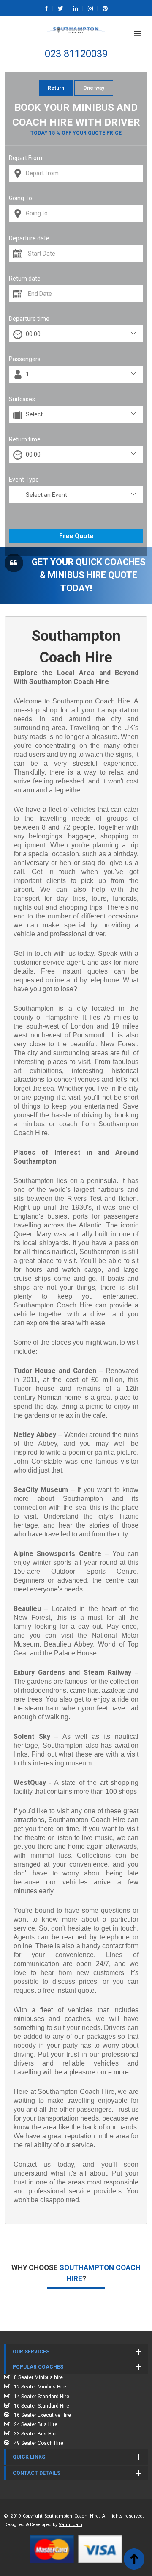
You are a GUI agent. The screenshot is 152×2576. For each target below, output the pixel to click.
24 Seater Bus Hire (36, 2424)
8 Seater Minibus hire (38, 2377)
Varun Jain (71, 2525)
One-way (94, 88)
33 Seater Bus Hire (36, 2434)
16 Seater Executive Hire (42, 2415)
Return (56, 88)
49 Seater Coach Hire (39, 2443)
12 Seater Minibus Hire (40, 2387)
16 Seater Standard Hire (42, 2406)
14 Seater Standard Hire (42, 2397)
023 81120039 (76, 54)
